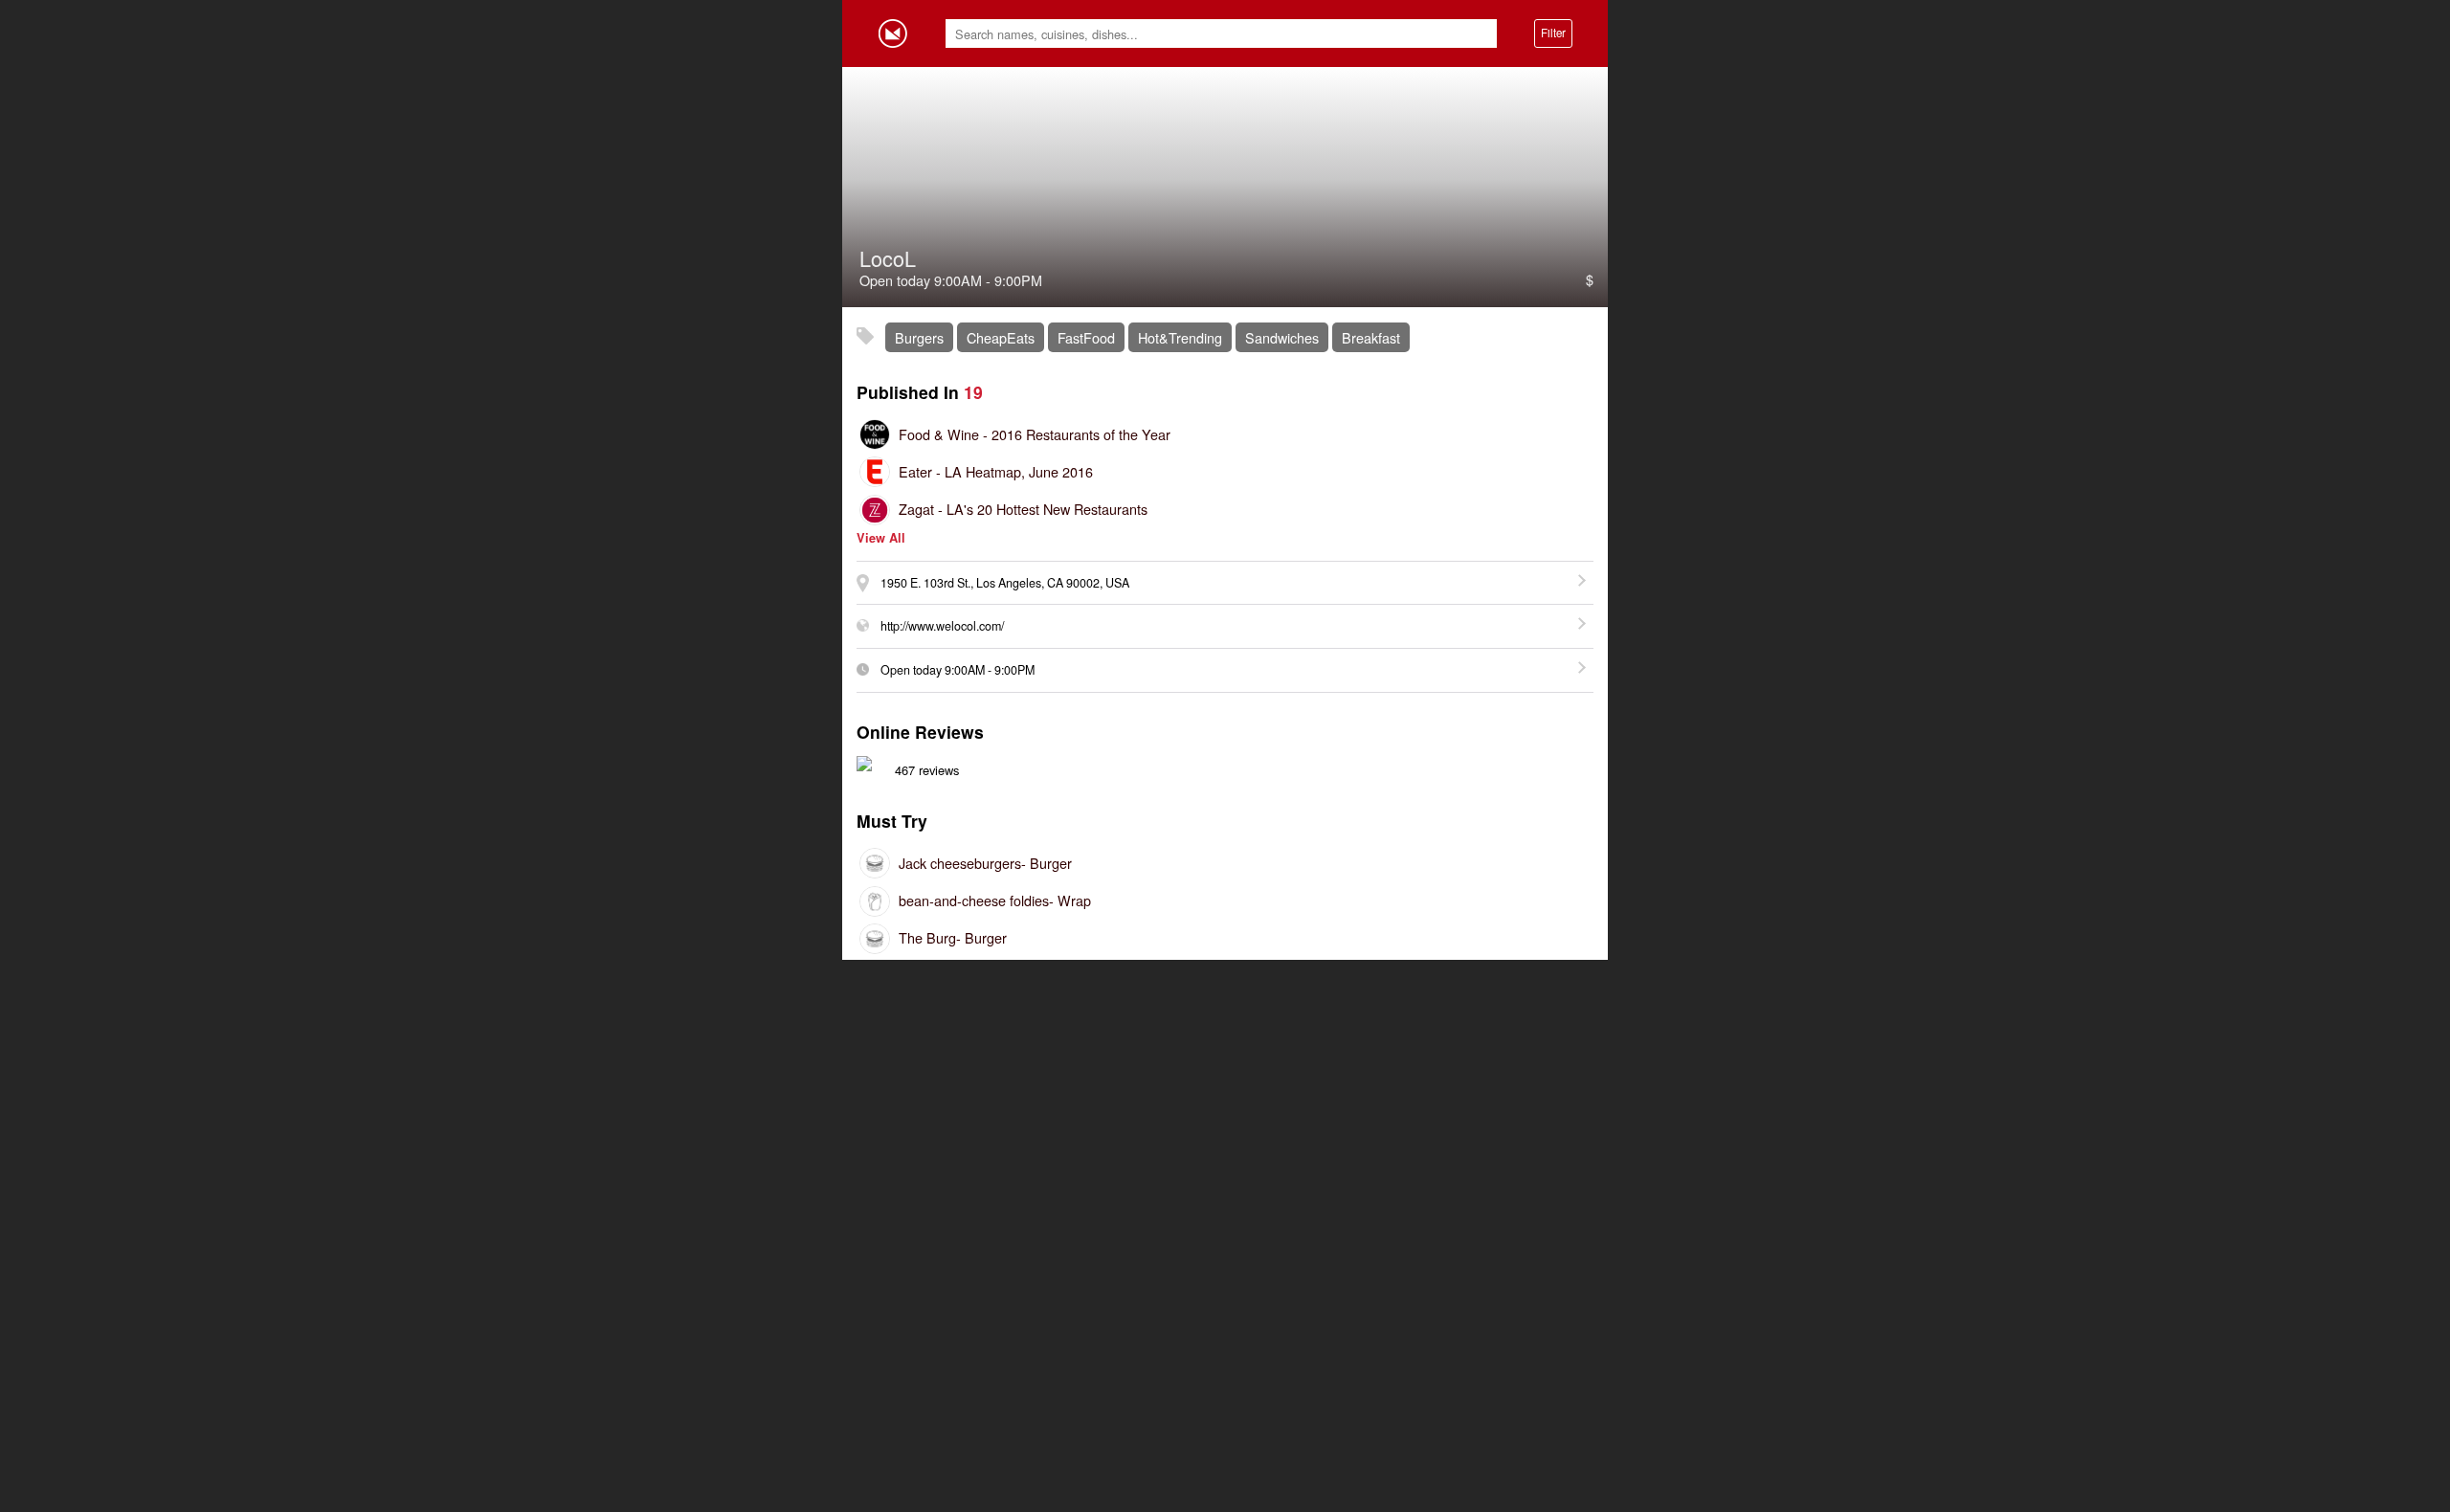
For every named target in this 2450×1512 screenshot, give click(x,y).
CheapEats (1001, 337)
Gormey (893, 33)
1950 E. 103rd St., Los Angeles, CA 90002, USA (1005, 583)
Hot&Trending (1180, 337)
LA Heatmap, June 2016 (996, 471)
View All (881, 538)
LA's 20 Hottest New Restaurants (1023, 509)
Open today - (958, 670)
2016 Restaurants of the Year (1035, 434)
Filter (1553, 33)
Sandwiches (1282, 337)
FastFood (1086, 337)
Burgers (919, 337)
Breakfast (1371, 337)
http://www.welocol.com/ (942, 626)
